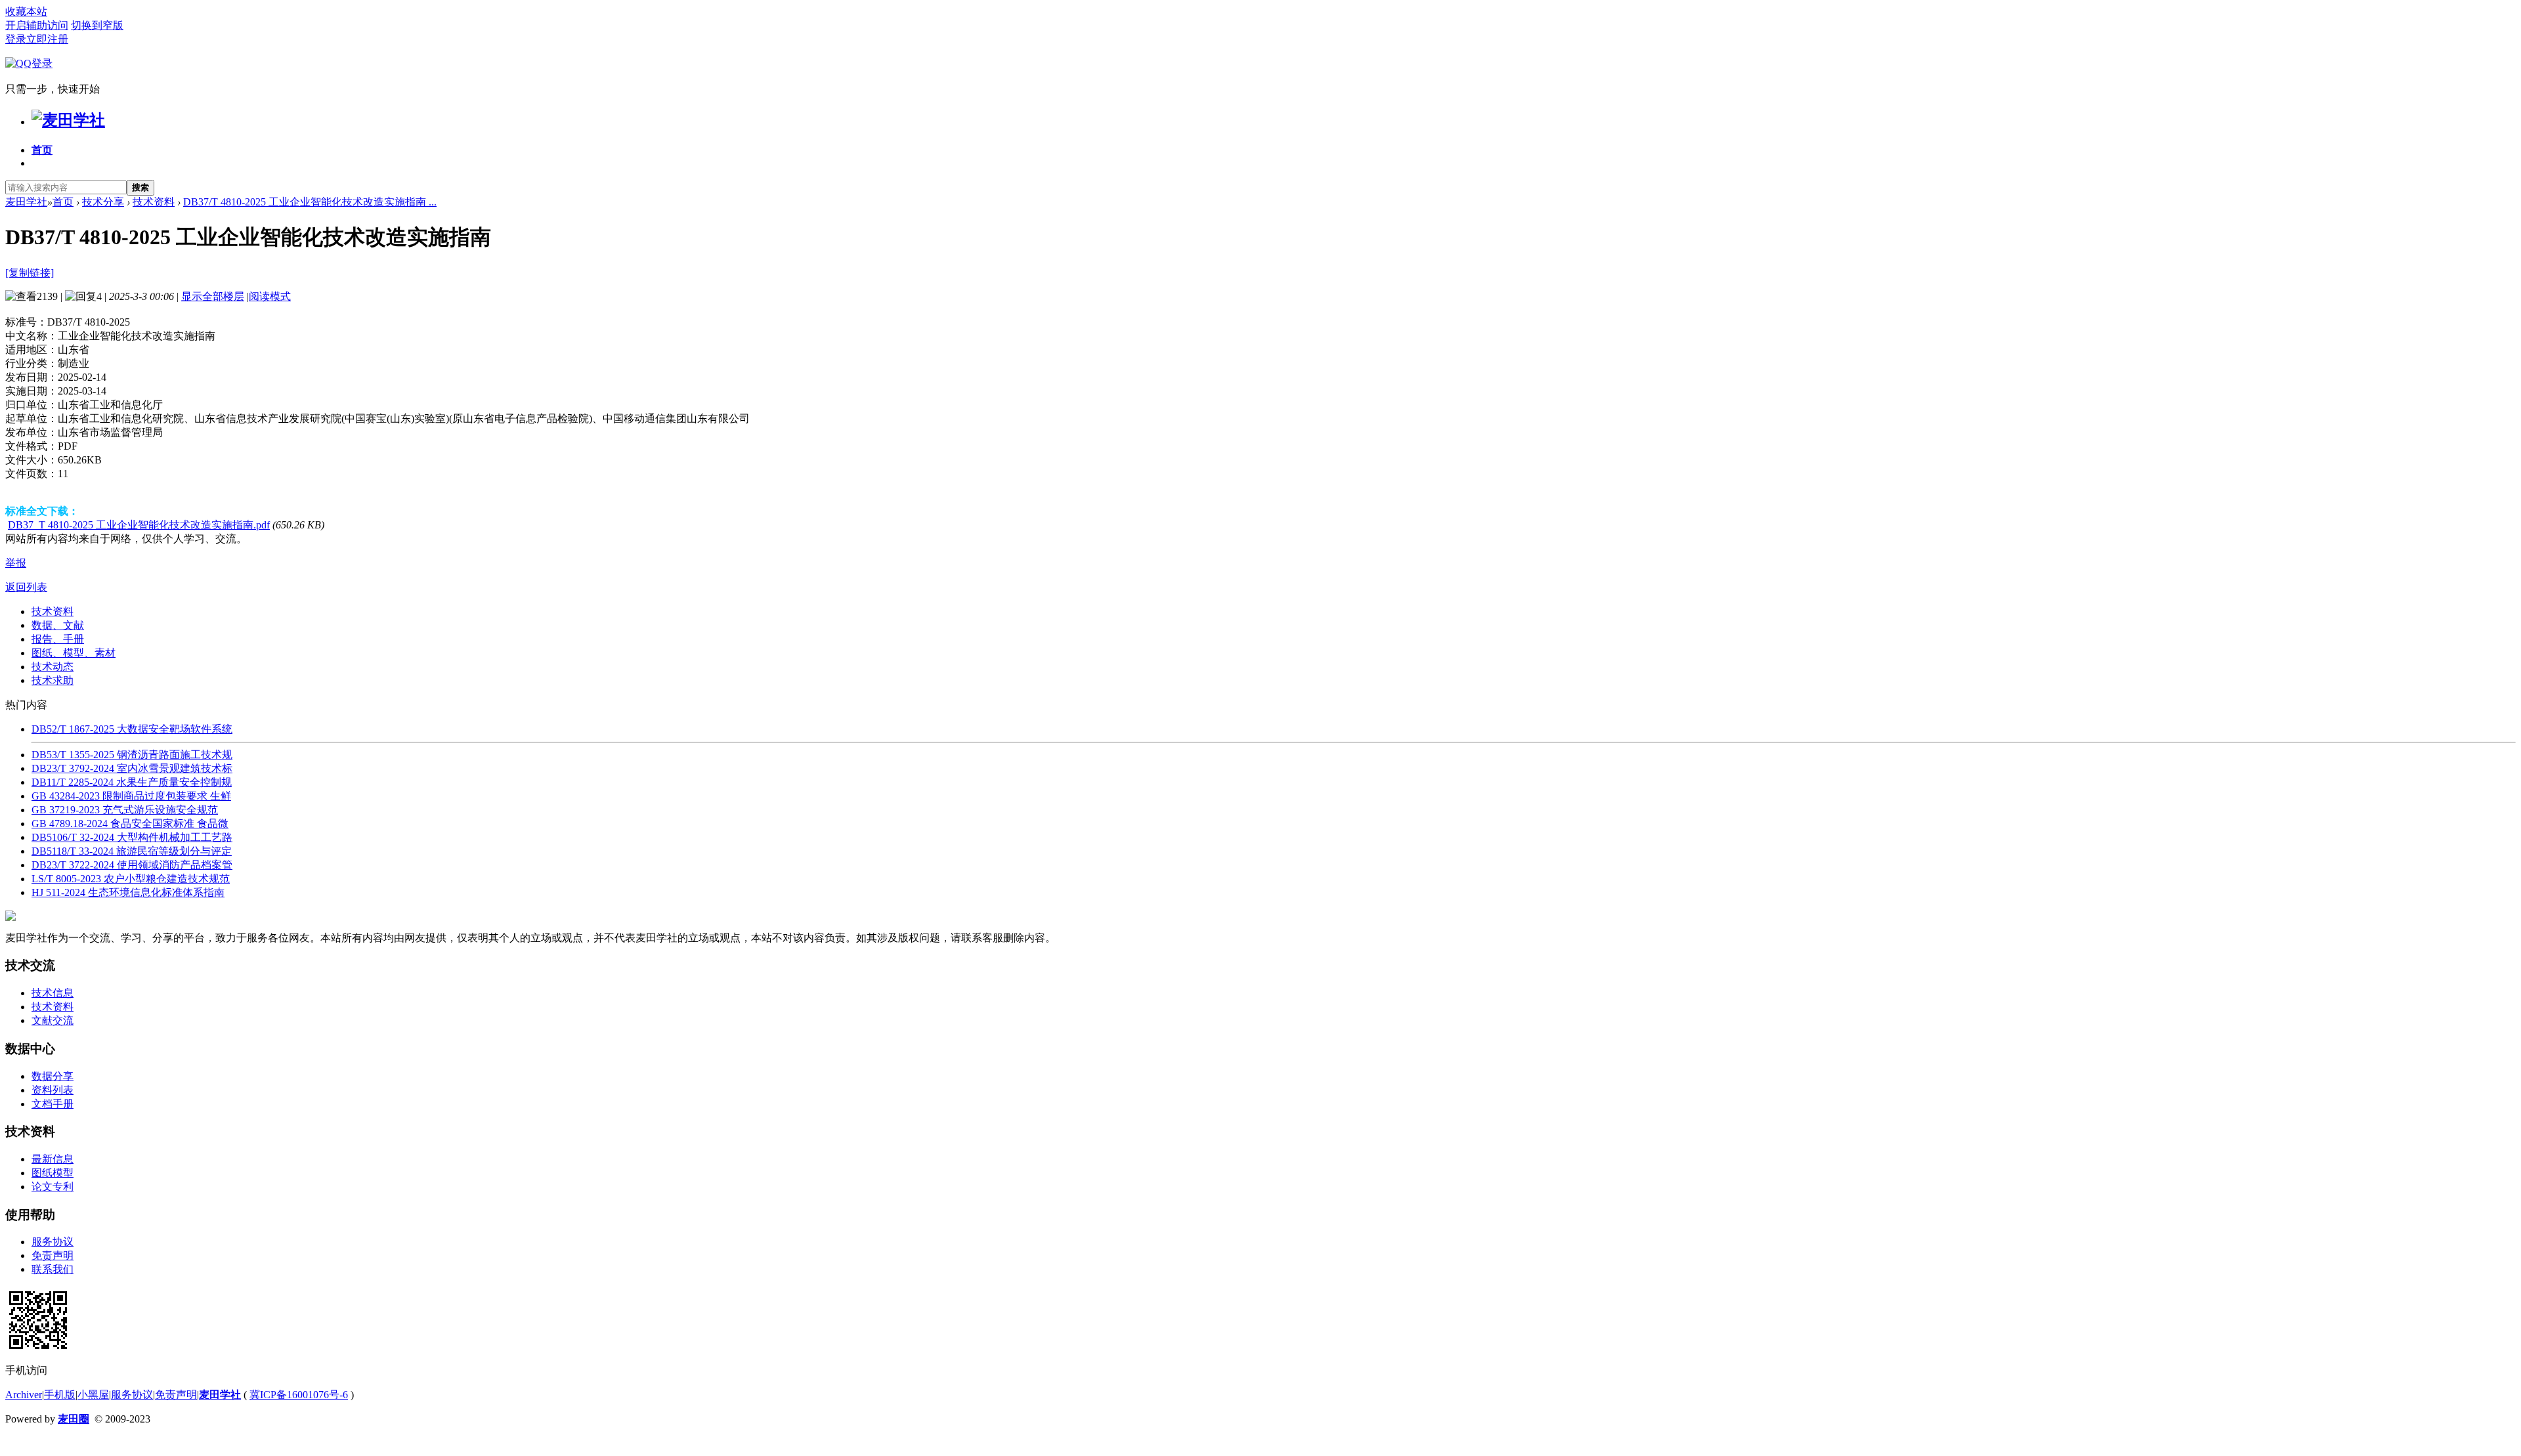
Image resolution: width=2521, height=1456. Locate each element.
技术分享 (103, 202)
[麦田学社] (68, 120)
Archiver (24, 1395)
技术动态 (53, 667)
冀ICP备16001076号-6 (299, 1395)
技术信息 (53, 993)
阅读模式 (270, 296)
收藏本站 (26, 11)
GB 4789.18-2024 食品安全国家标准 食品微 (130, 824)
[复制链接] (30, 273)
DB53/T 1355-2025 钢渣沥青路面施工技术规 (132, 755)
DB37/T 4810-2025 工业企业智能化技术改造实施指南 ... (310, 202)
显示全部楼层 (213, 296)
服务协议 (53, 1242)
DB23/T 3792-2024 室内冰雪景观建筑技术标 (132, 768)
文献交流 (53, 1020)
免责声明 (53, 1255)
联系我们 (53, 1269)
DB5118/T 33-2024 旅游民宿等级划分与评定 (132, 851)
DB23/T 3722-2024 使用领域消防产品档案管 (132, 865)
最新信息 (53, 1159)
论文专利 (53, 1187)
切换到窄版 (97, 25)
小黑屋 (93, 1395)
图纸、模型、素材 (74, 653)
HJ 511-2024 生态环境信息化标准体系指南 (128, 892)
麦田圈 (74, 1419)
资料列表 (53, 1090)
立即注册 (47, 39)
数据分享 (53, 1076)
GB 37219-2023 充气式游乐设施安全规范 (125, 810)
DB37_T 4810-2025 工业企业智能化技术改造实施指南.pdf (139, 525)
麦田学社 (26, 202)
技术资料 (154, 202)
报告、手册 (58, 639)
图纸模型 (53, 1173)
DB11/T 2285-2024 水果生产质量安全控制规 (132, 782)
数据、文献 (58, 625)
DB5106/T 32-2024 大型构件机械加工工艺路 (132, 837)
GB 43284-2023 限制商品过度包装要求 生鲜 (131, 796)
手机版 (60, 1395)
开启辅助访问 (37, 25)
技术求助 (53, 680)
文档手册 (53, 1104)
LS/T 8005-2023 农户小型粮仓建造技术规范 (131, 879)
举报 (16, 563)
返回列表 (26, 587)
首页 (42, 150)
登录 (16, 39)
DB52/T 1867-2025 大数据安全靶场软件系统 (132, 729)
